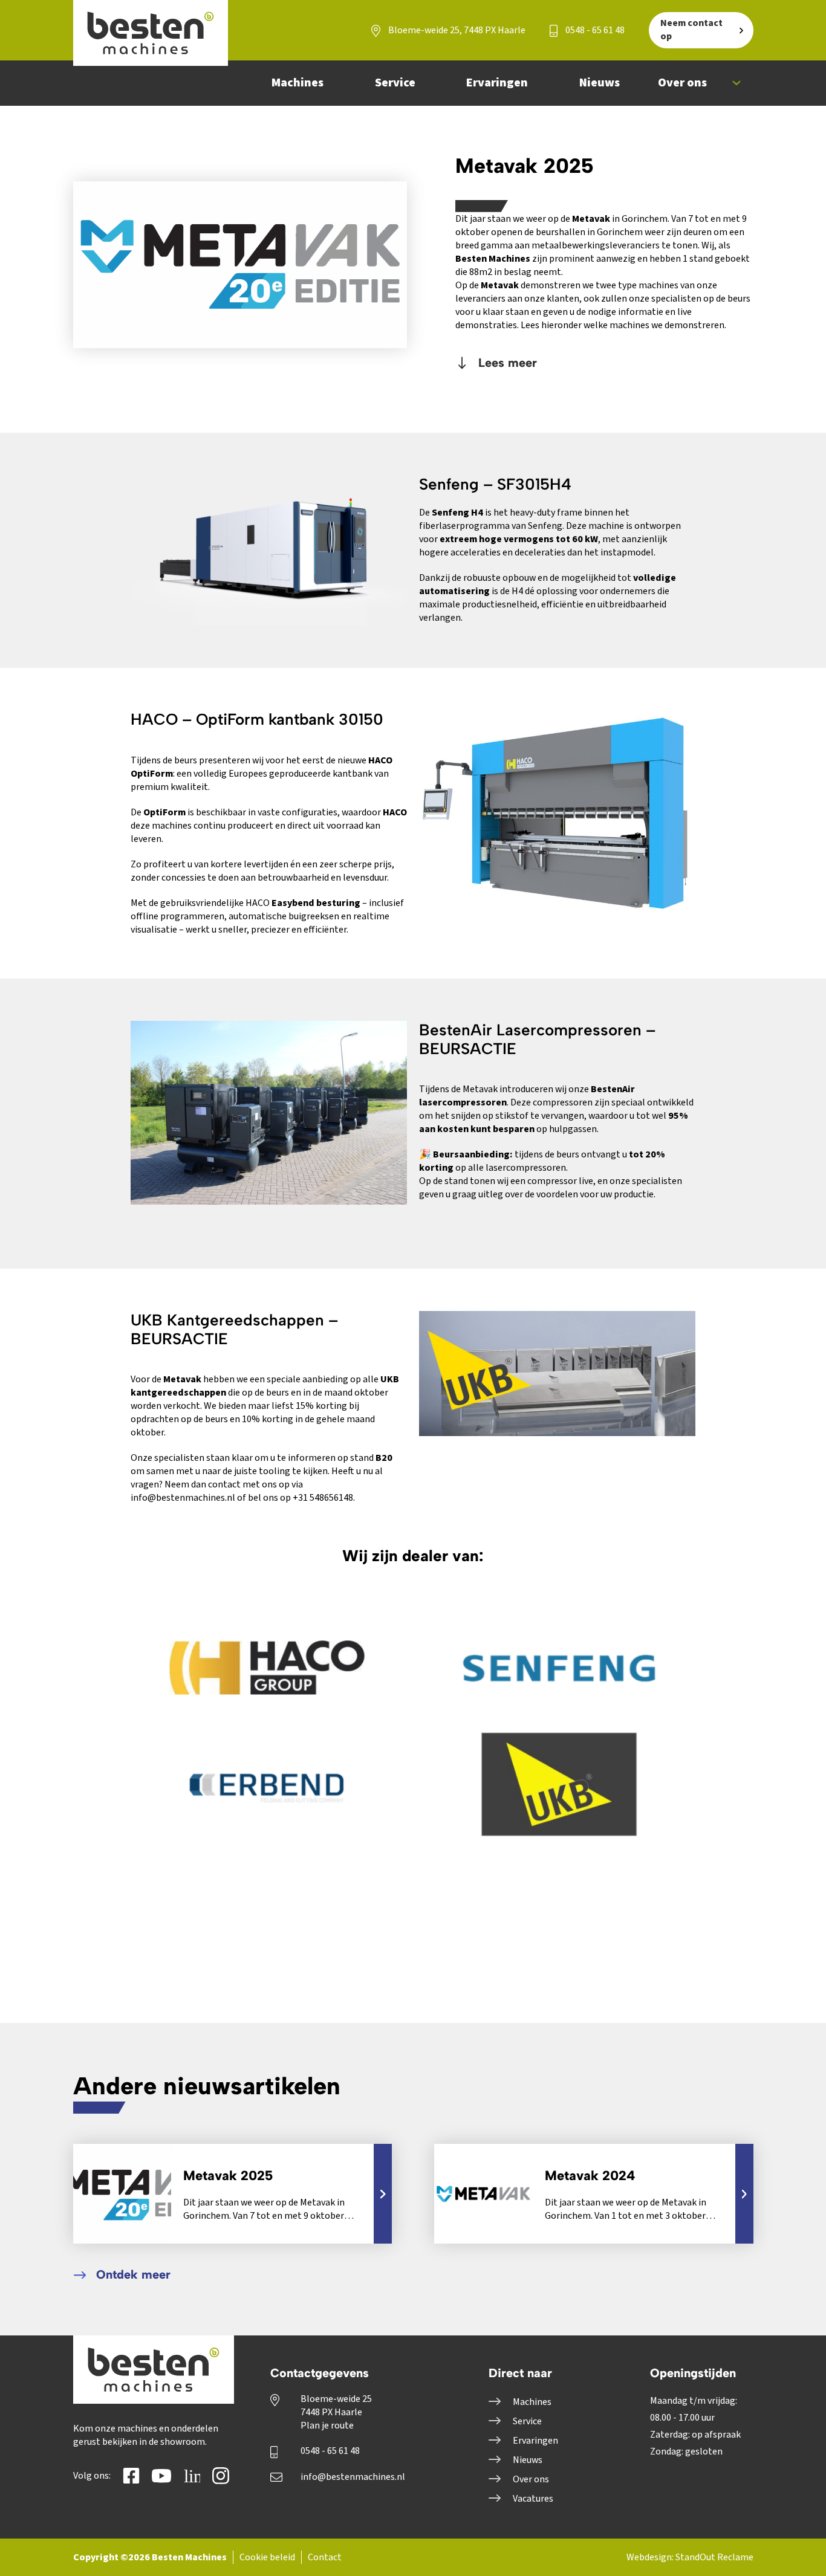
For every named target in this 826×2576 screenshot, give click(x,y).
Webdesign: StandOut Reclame (690, 2557)
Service (527, 2421)
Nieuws (528, 2460)
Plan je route (327, 2426)
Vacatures (533, 2499)
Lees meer (506, 363)
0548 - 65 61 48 (594, 30)
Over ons (531, 2479)
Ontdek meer (132, 2274)
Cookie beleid (267, 2557)
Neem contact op (691, 30)
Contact (325, 2557)
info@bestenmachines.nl (353, 2477)
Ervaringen (535, 2441)
